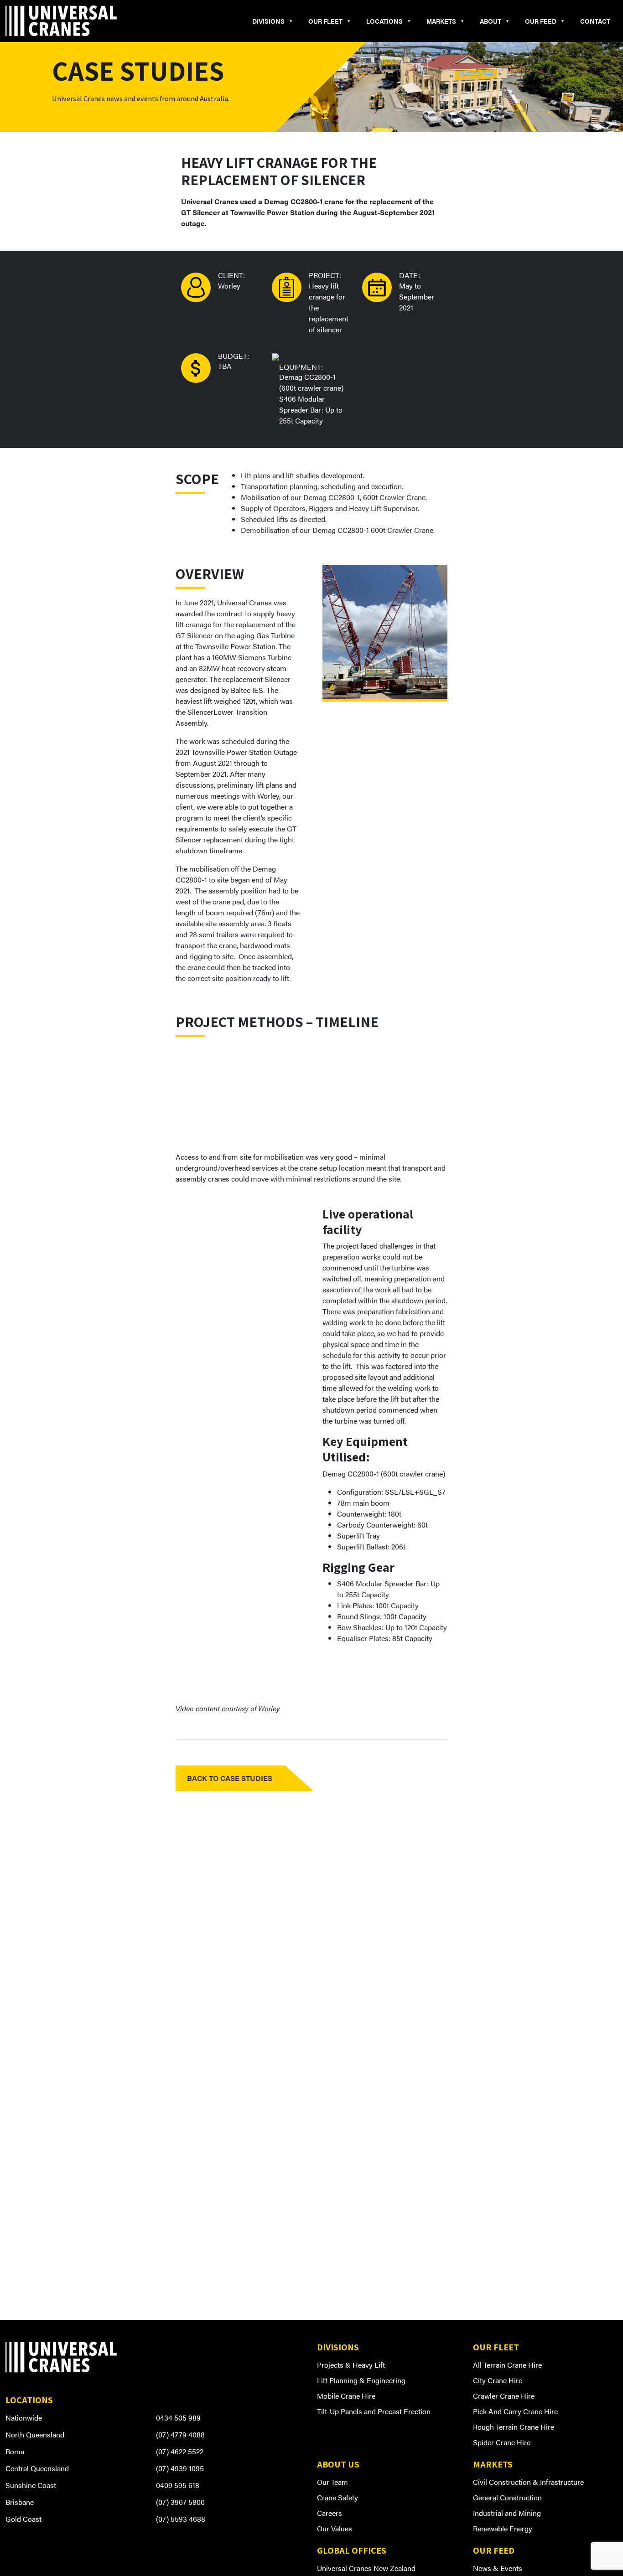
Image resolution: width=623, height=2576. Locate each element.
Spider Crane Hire (502, 2442)
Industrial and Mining (507, 2513)
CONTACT (595, 21)
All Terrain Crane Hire (507, 2365)
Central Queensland (37, 2468)
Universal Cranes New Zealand (366, 2568)
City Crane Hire (498, 2380)
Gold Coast (23, 2519)
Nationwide (24, 2418)
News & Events (498, 2568)
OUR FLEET (325, 21)
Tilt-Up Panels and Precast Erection (374, 2411)
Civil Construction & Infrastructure (528, 2482)
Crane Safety (337, 2497)
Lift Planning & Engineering (361, 2380)
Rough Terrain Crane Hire (514, 2427)
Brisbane (20, 2502)
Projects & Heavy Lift (351, 2365)
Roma (15, 2451)
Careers (330, 2513)
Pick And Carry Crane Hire (515, 2411)
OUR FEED (541, 21)
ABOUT (491, 21)
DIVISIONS (268, 21)
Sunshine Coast (31, 2485)
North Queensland (35, 2434)
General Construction (507, 2497)
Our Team (332, 2482)
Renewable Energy (503, 2528)
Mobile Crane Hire (346, 2396)
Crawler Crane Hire (504, 2396)
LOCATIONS (384, 21)
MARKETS (441, 21)
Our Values (335, 2528)
